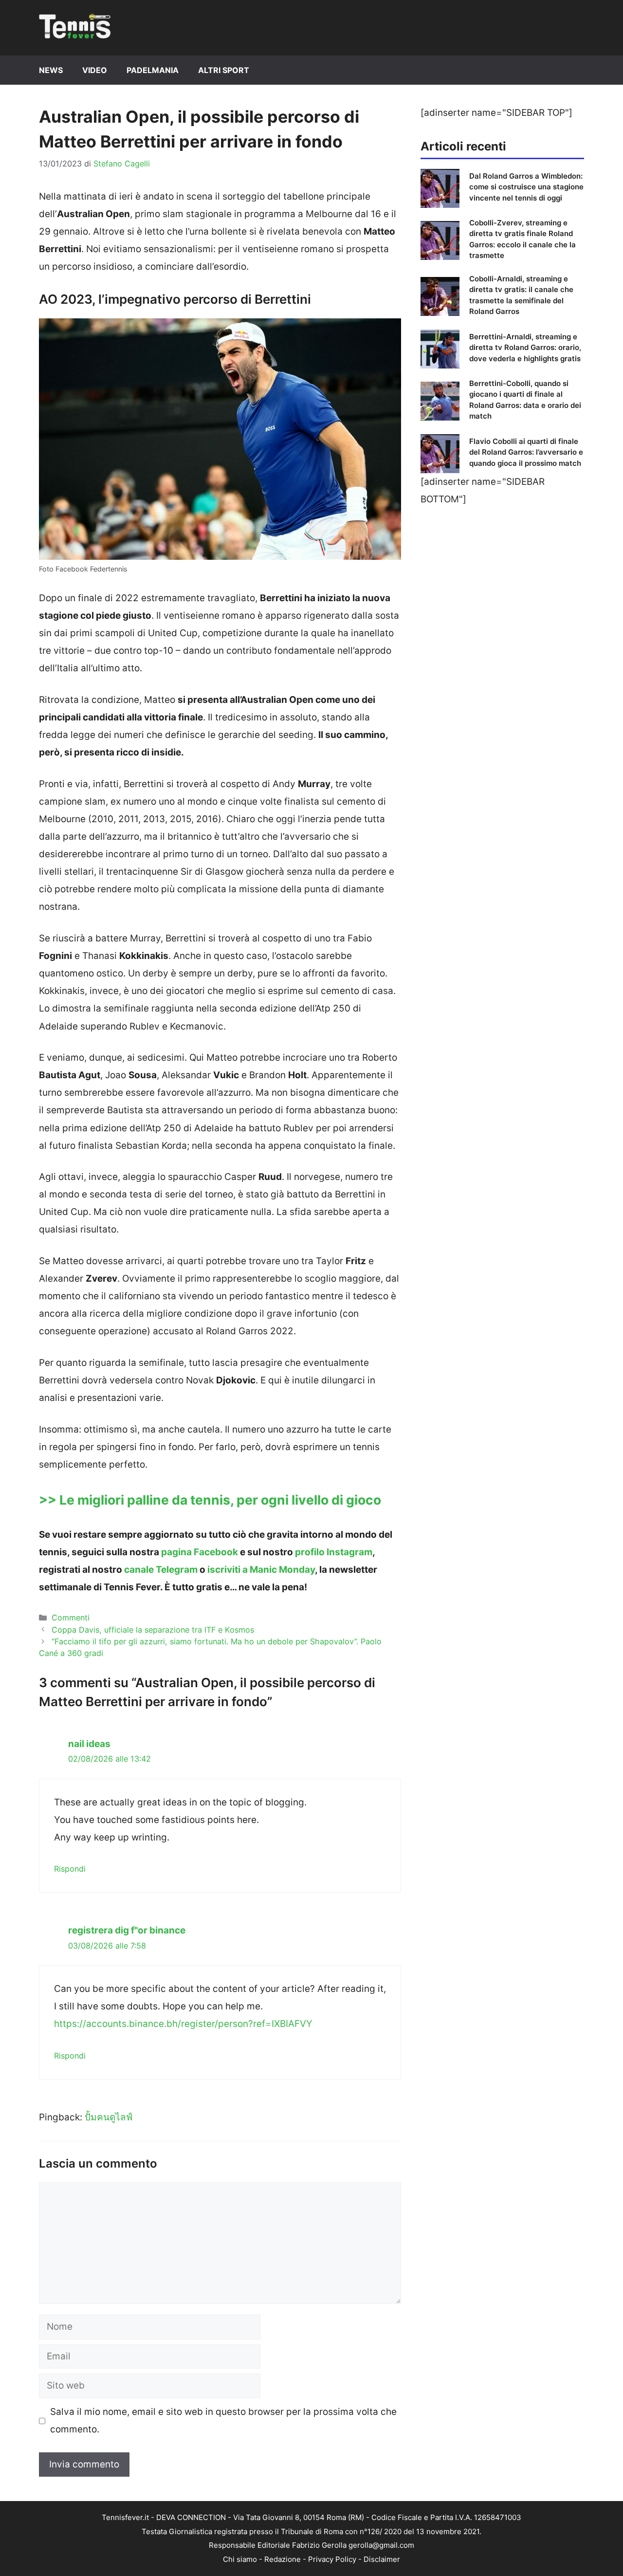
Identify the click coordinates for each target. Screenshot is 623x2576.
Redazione (283, 2559)
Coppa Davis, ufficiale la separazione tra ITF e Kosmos (153, 1630)
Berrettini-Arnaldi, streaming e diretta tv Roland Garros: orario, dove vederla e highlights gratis (525, 348)
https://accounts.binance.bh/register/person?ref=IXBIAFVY (183, 2024)
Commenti (71, 1618)
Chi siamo (240, 2559)
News (51, 70)
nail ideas (89, 1744)
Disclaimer (382, 2559)
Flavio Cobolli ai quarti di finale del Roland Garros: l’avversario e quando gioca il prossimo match (526, 452)
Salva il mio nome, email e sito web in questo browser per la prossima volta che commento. (223, 2420)
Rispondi (70, 1869)
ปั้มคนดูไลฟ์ (109, 2117)
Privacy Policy (332, 2559)
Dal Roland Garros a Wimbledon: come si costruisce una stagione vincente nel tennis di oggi (526, 187)
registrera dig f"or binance (127, 1930)
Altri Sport (224, 70)
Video (95, 70)
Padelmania (153, 70)
